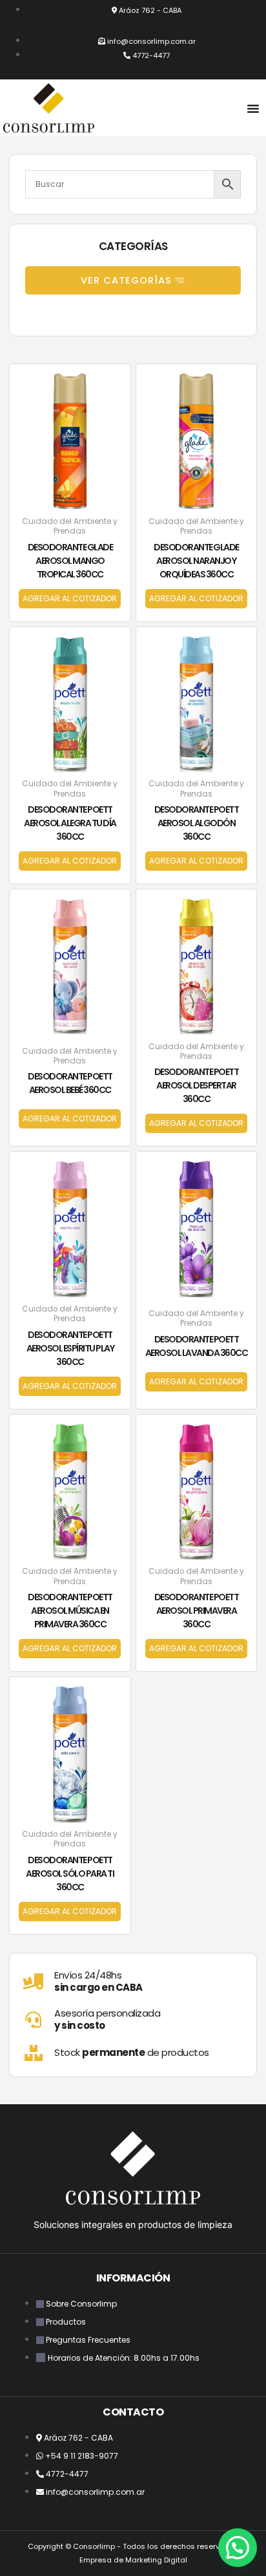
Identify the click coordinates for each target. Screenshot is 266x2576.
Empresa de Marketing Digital (133, 2560)
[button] (253, 108)
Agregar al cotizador (70, 598)
